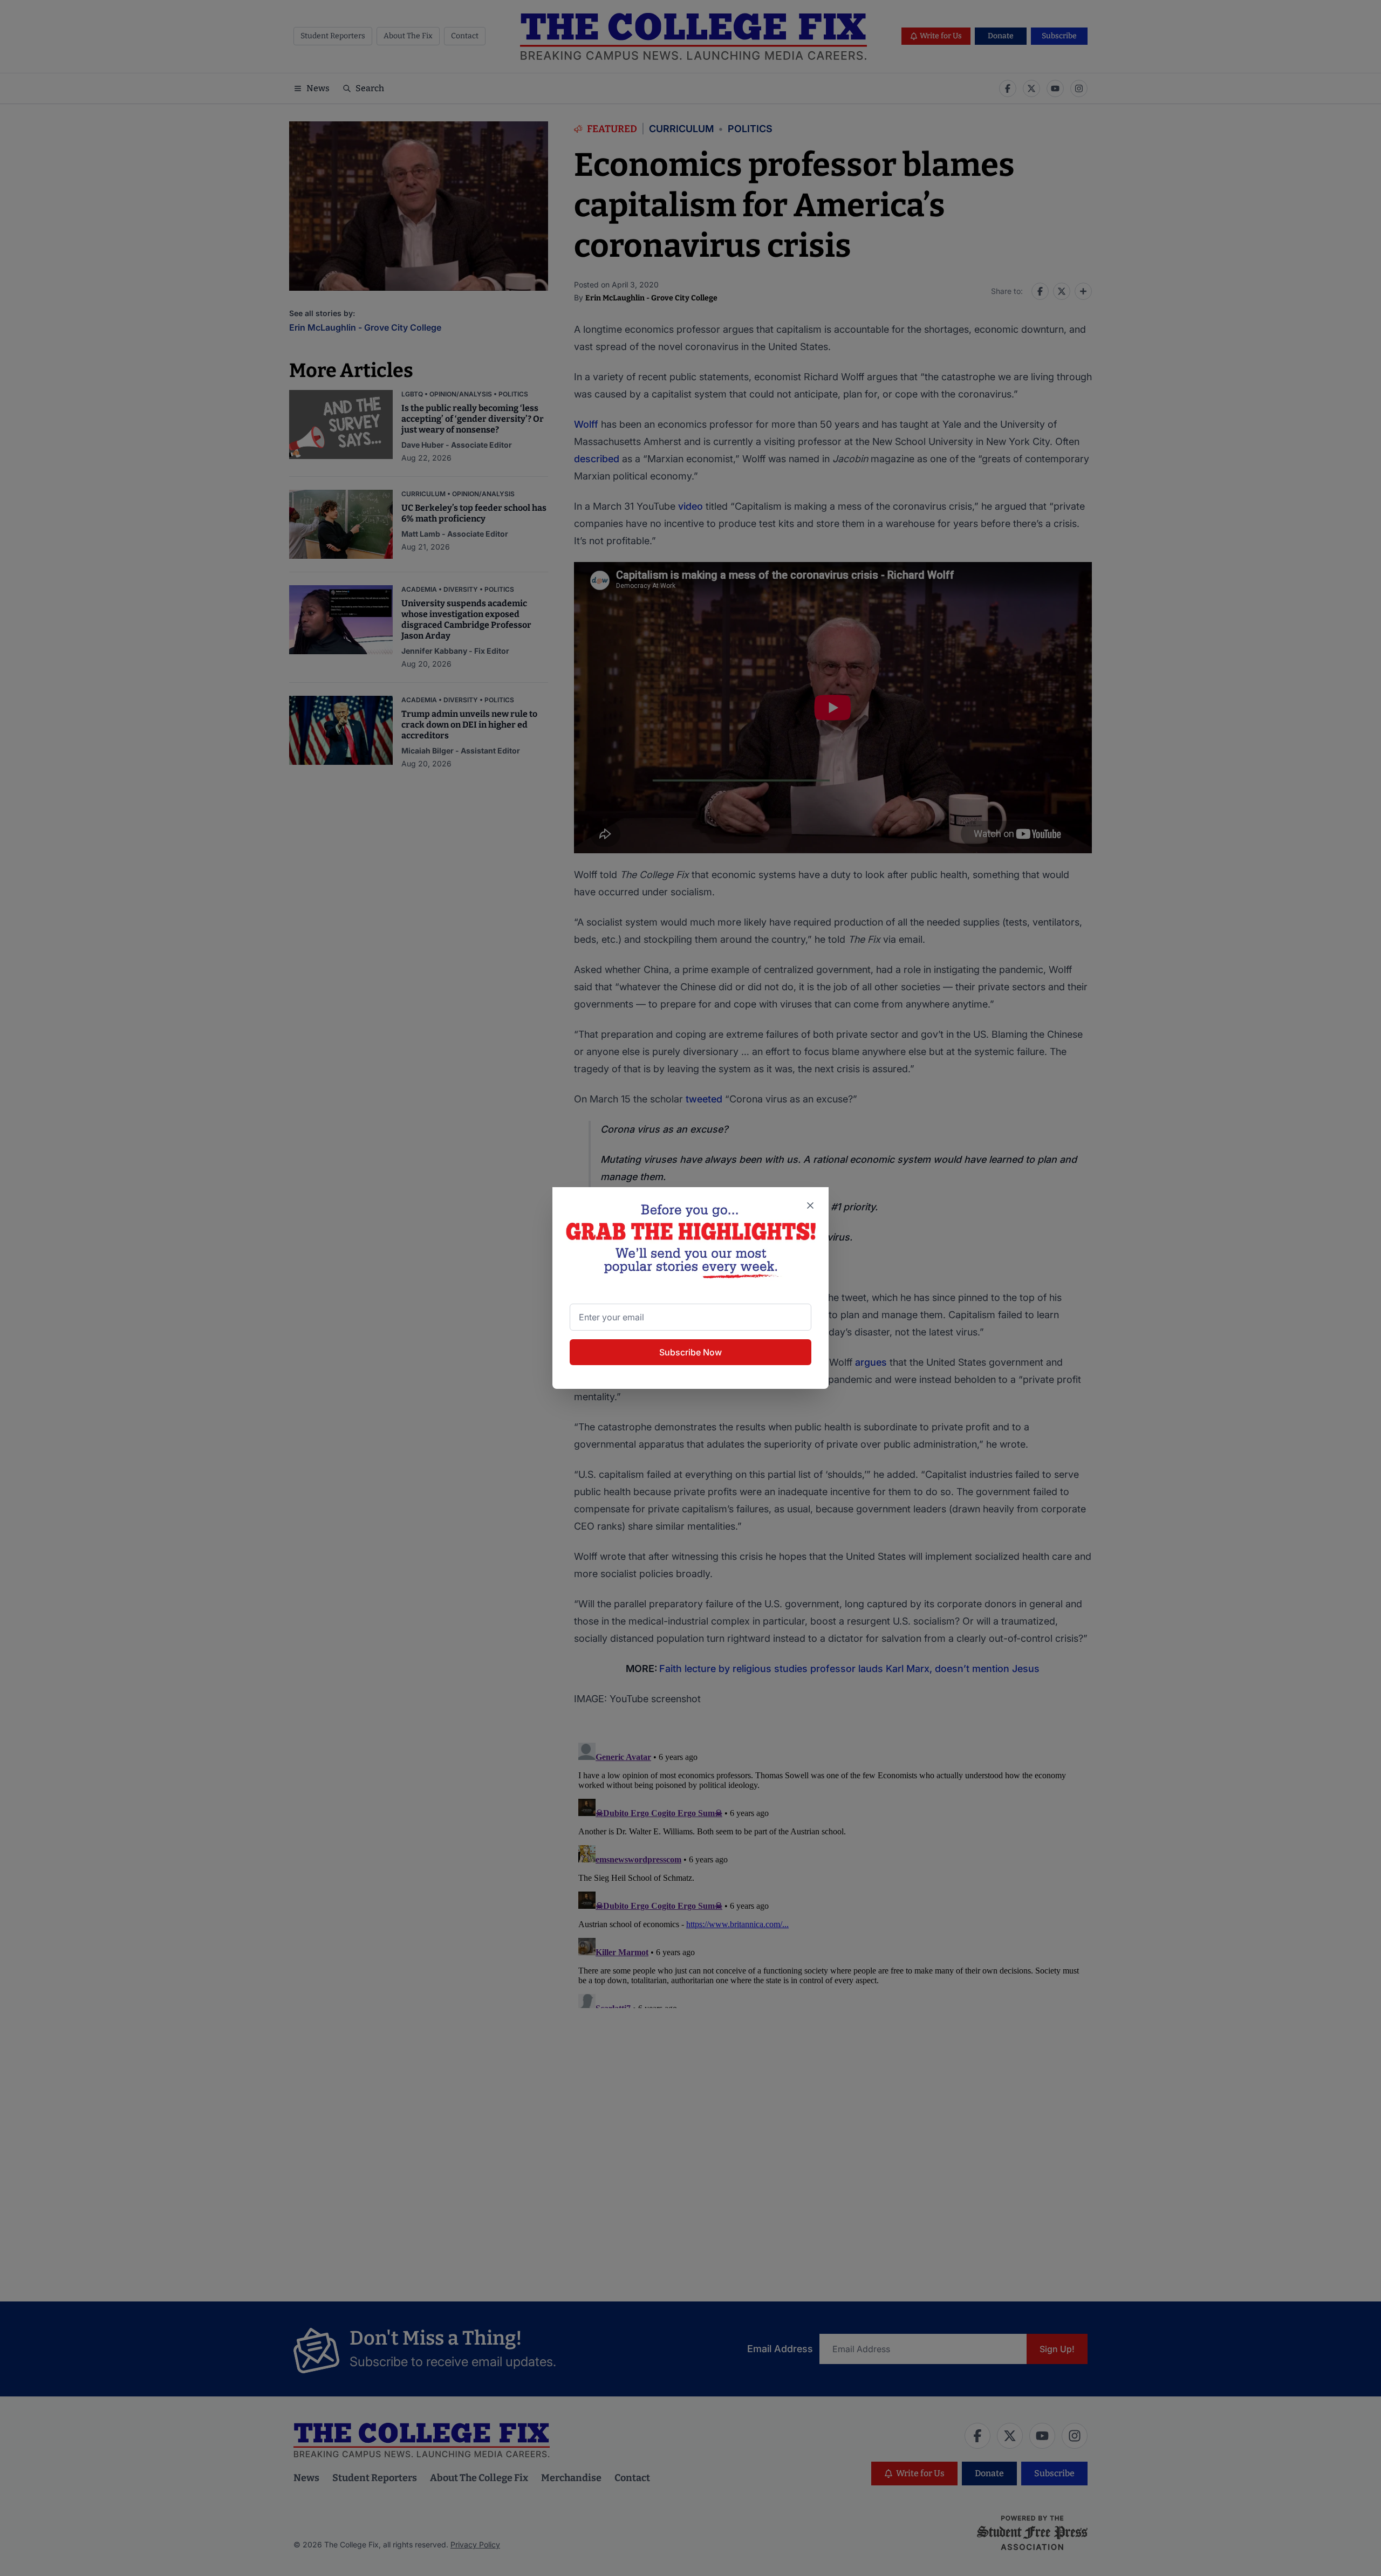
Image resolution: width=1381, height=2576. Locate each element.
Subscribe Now (690, 1352)
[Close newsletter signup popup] (810, 1205)
